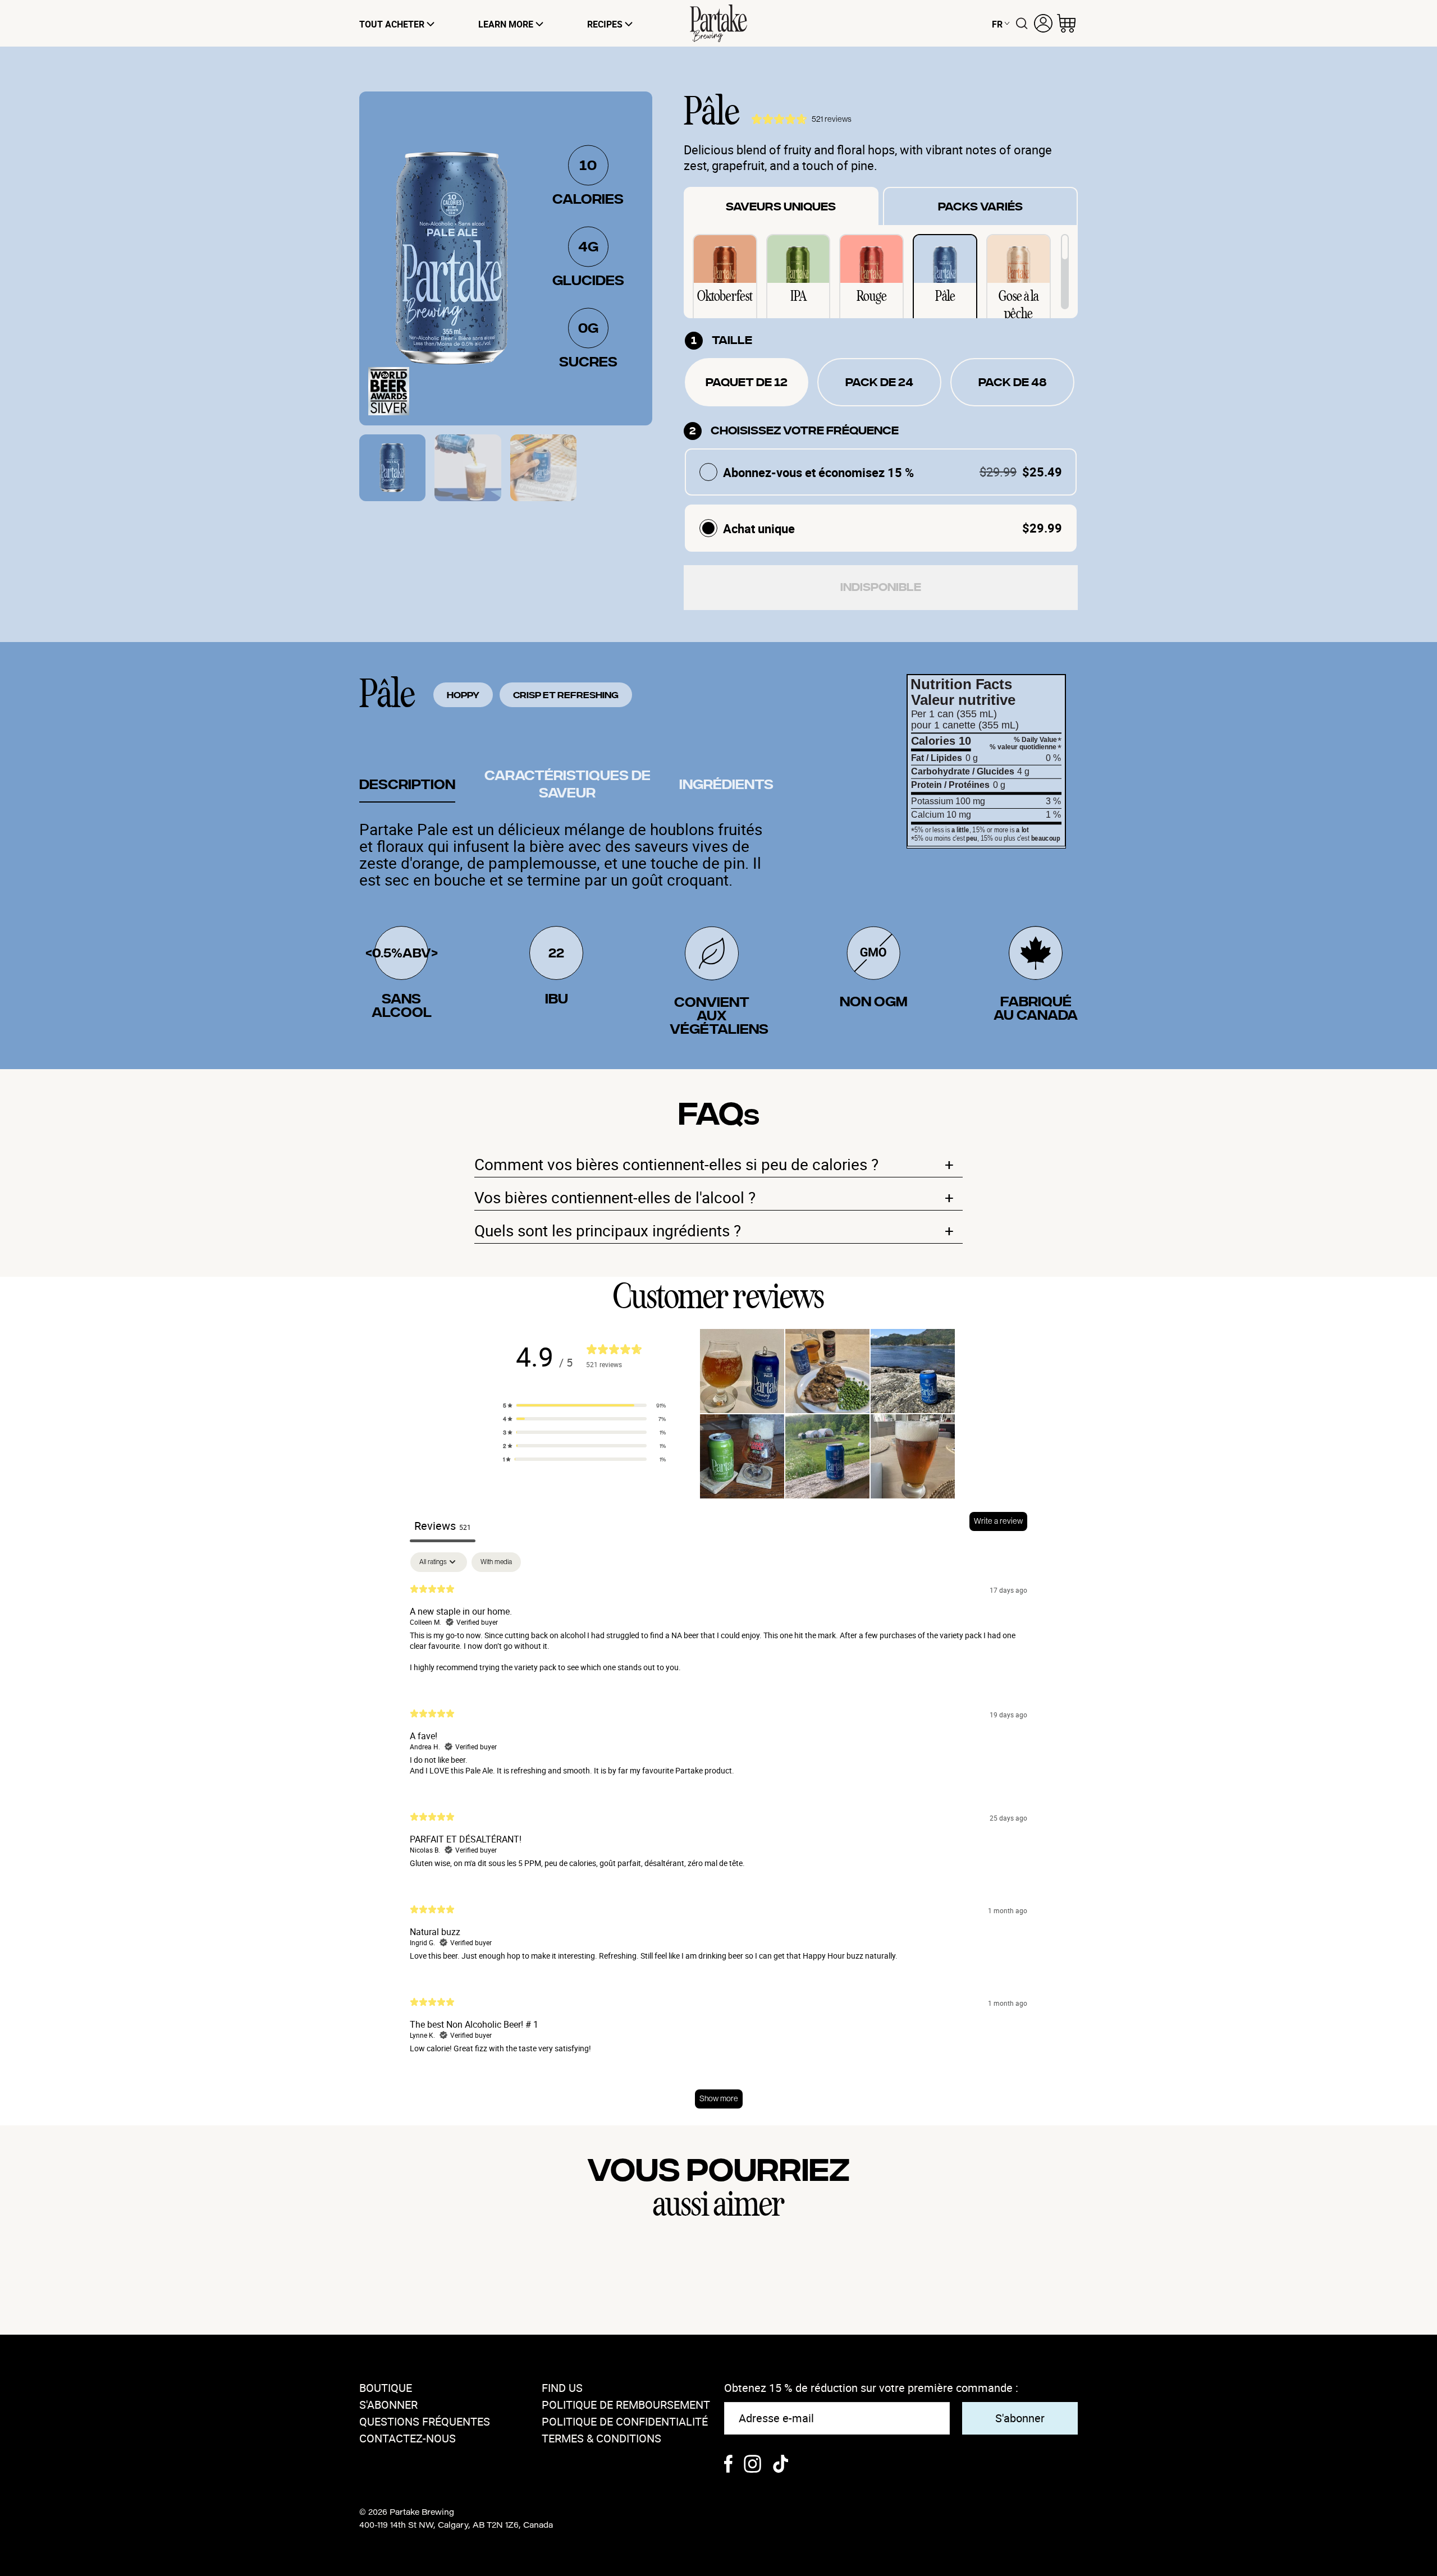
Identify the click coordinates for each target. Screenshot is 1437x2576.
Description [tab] (407, 785)
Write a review (998, 1521)
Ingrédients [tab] (726, 785)
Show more (719, 2098)
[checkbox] (496, 1562)
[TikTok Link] (781, 2465)
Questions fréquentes (425, 2421)
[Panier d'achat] (1066, 23)
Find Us (562, 2388)
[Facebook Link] (728, 2465)
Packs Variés (980, 207)
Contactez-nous (408, 2438)
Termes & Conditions (601, 2438)
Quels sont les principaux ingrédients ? (714, 1230)
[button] (584, 1405)
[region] (881, 272)
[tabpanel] (718, 1836)
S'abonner (388, 2405)
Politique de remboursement (626, 2405)
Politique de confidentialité (625, 2421)
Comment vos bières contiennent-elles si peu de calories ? (714, 1164)
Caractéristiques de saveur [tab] (568, 785)
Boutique (386, 2388)
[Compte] (1043, 23)
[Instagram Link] (752, 2465)
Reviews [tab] (443, 1526)
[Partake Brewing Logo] (718, 23)
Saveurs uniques (781, 207)
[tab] (392, 468)
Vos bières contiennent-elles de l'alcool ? (714, 1197)
